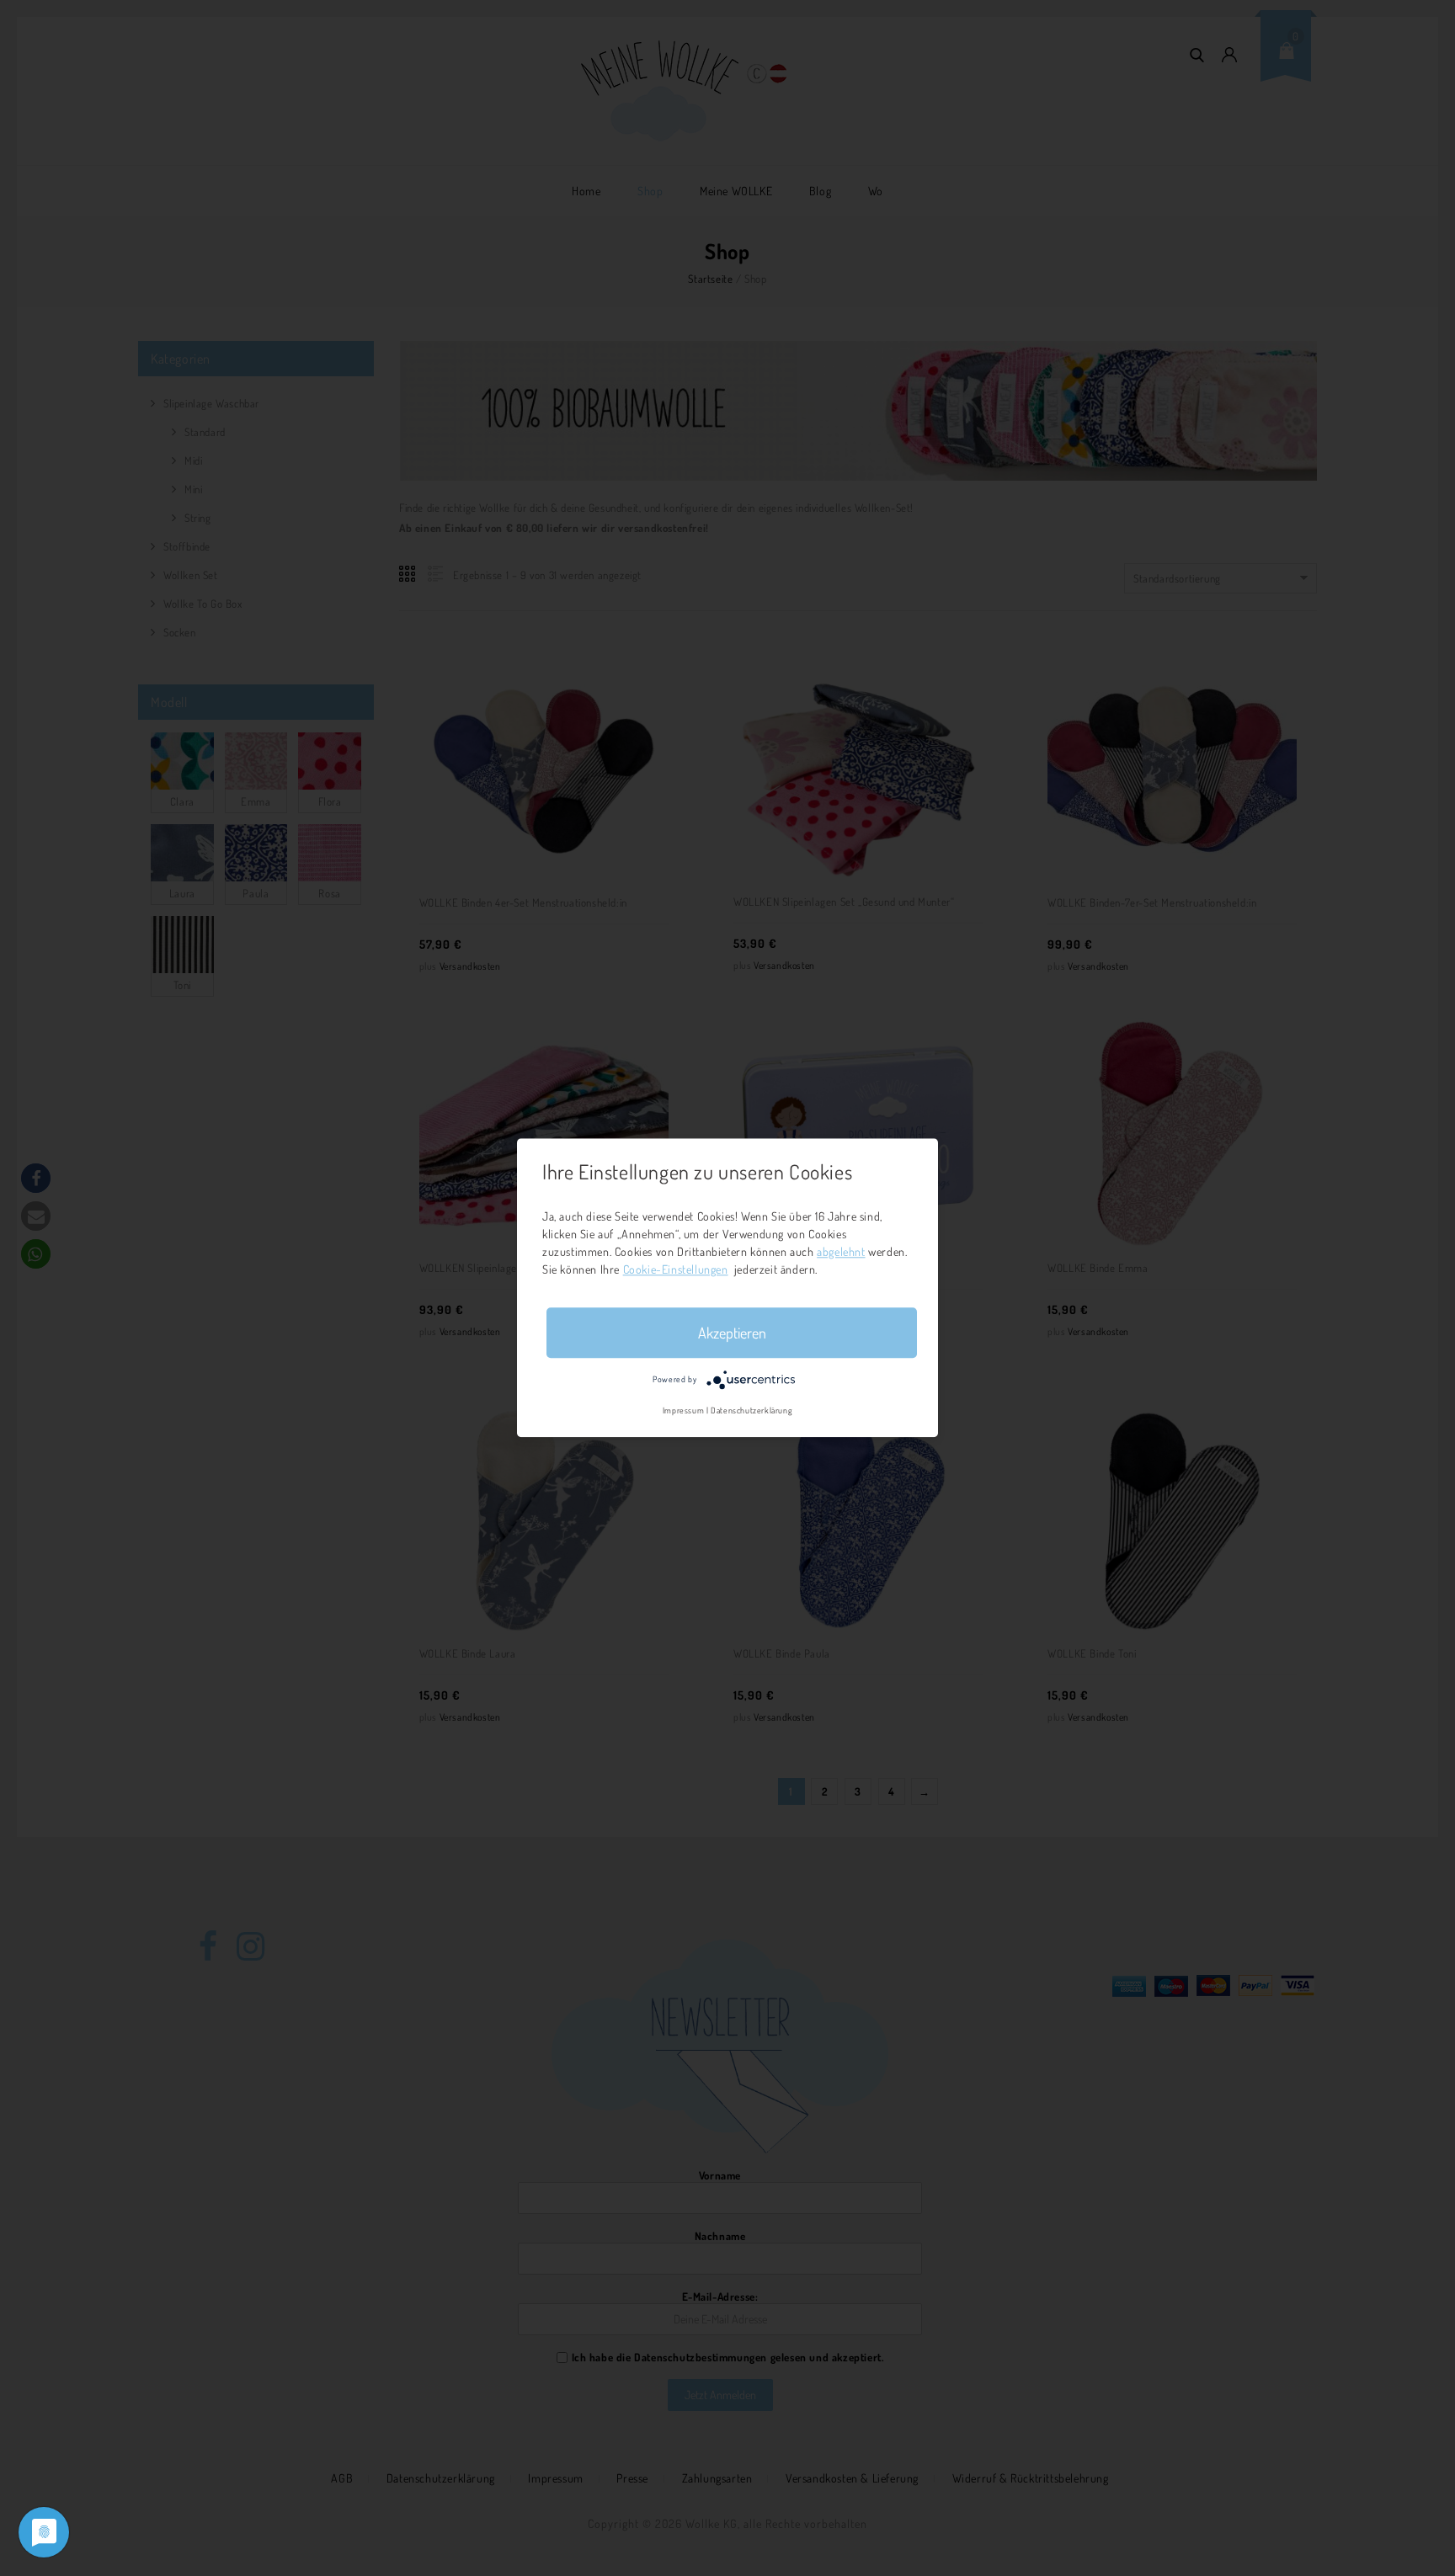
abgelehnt (841, 1251)
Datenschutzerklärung (751, 1411)
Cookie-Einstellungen (676, 1269)
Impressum (683, 1411)
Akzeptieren (732, 1333)
